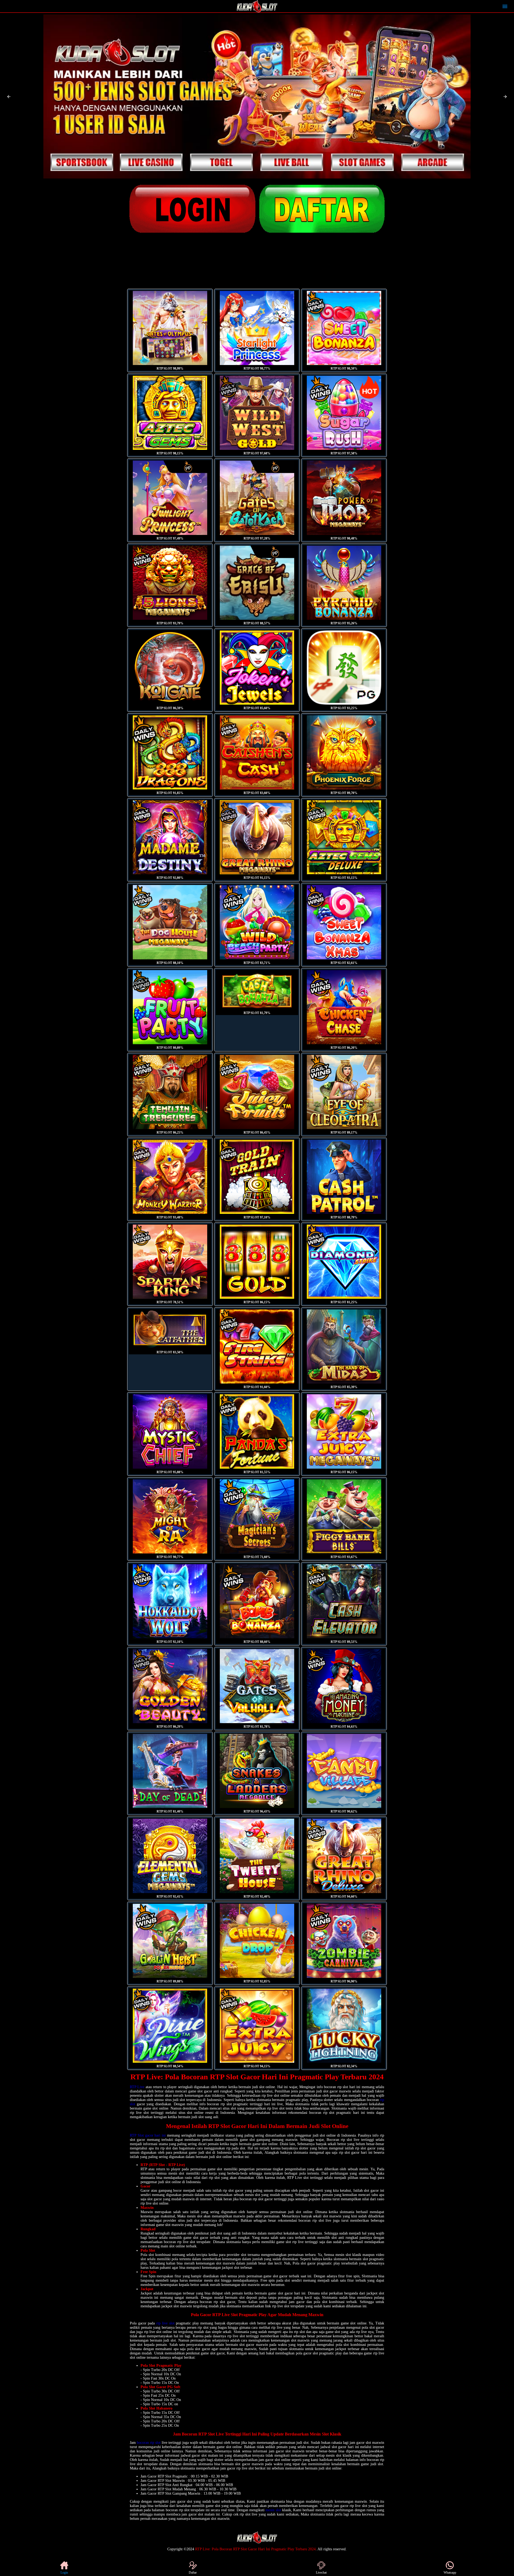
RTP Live (137, 2087)
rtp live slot (165, 2323)
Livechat (321, 2573)
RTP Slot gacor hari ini (148, 2135)
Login (64, 2573)
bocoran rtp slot (149, 2443)
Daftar (193, 2573)
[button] (9, 97)
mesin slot (273, 2510)
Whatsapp (450, 2573)
